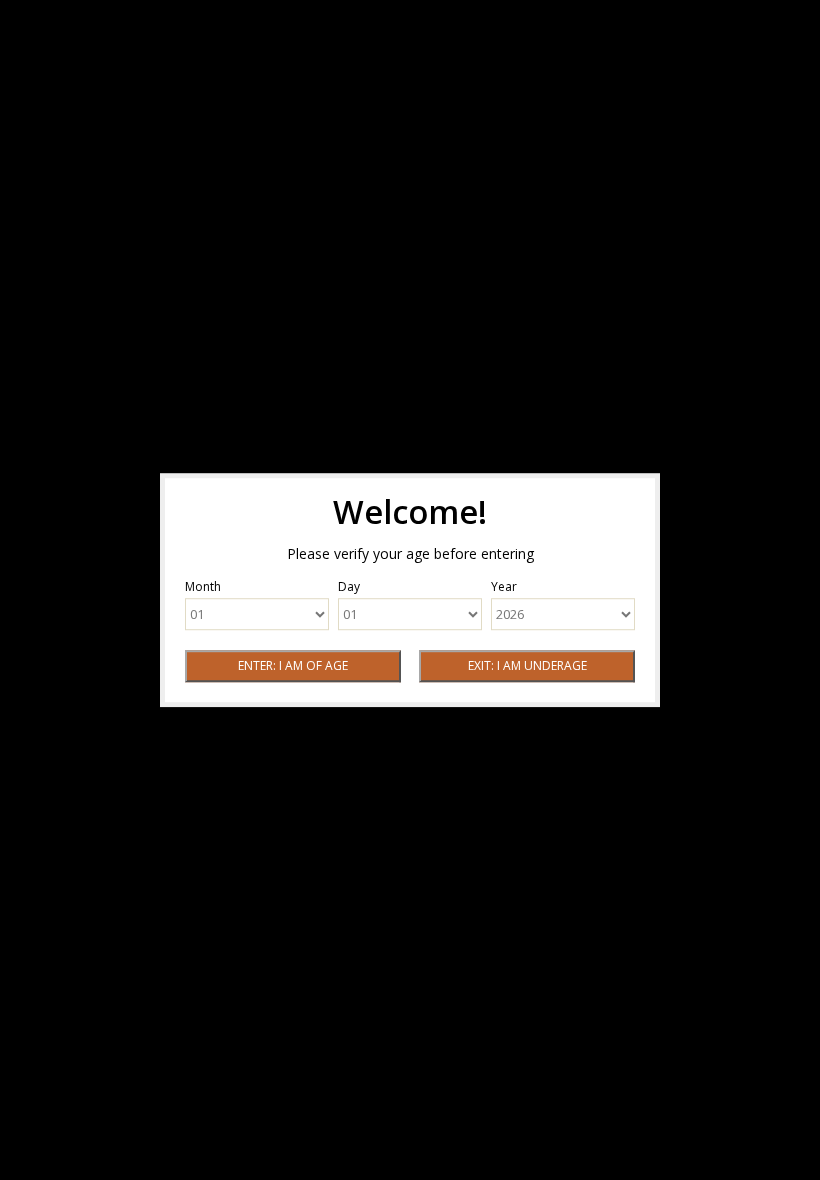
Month (203, 586)
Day (349, 586)
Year (504, 586)
